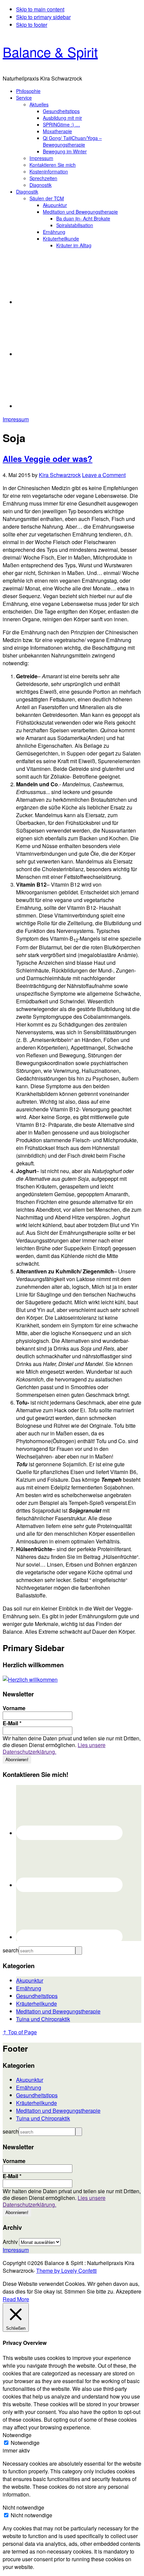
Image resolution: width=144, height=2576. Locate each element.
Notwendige (25, 2443)
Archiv (10, 2242)
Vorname (14, 1708)
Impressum (16, 419)
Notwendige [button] (17, 2435)
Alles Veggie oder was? (48, 459)
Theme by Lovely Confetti (66, 2271)
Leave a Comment (104, 475)
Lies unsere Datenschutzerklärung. (54, 1748)
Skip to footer (32, 25)
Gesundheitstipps (37, 1996)
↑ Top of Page (20, 2032)
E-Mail (12, 1723)
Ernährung (29, 1988)
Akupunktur (30, 1980)
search (11, 1950)
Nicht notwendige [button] (23, 2507)
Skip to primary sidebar (43, 17)
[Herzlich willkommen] (30, 1679)
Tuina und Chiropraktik (43, 2019)
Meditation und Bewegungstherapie (58, 2011)
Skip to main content (40, 9)
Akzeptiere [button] (129, 2291)
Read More (16, 2299)
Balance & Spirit (50, 51)
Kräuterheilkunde (37, 2004)
